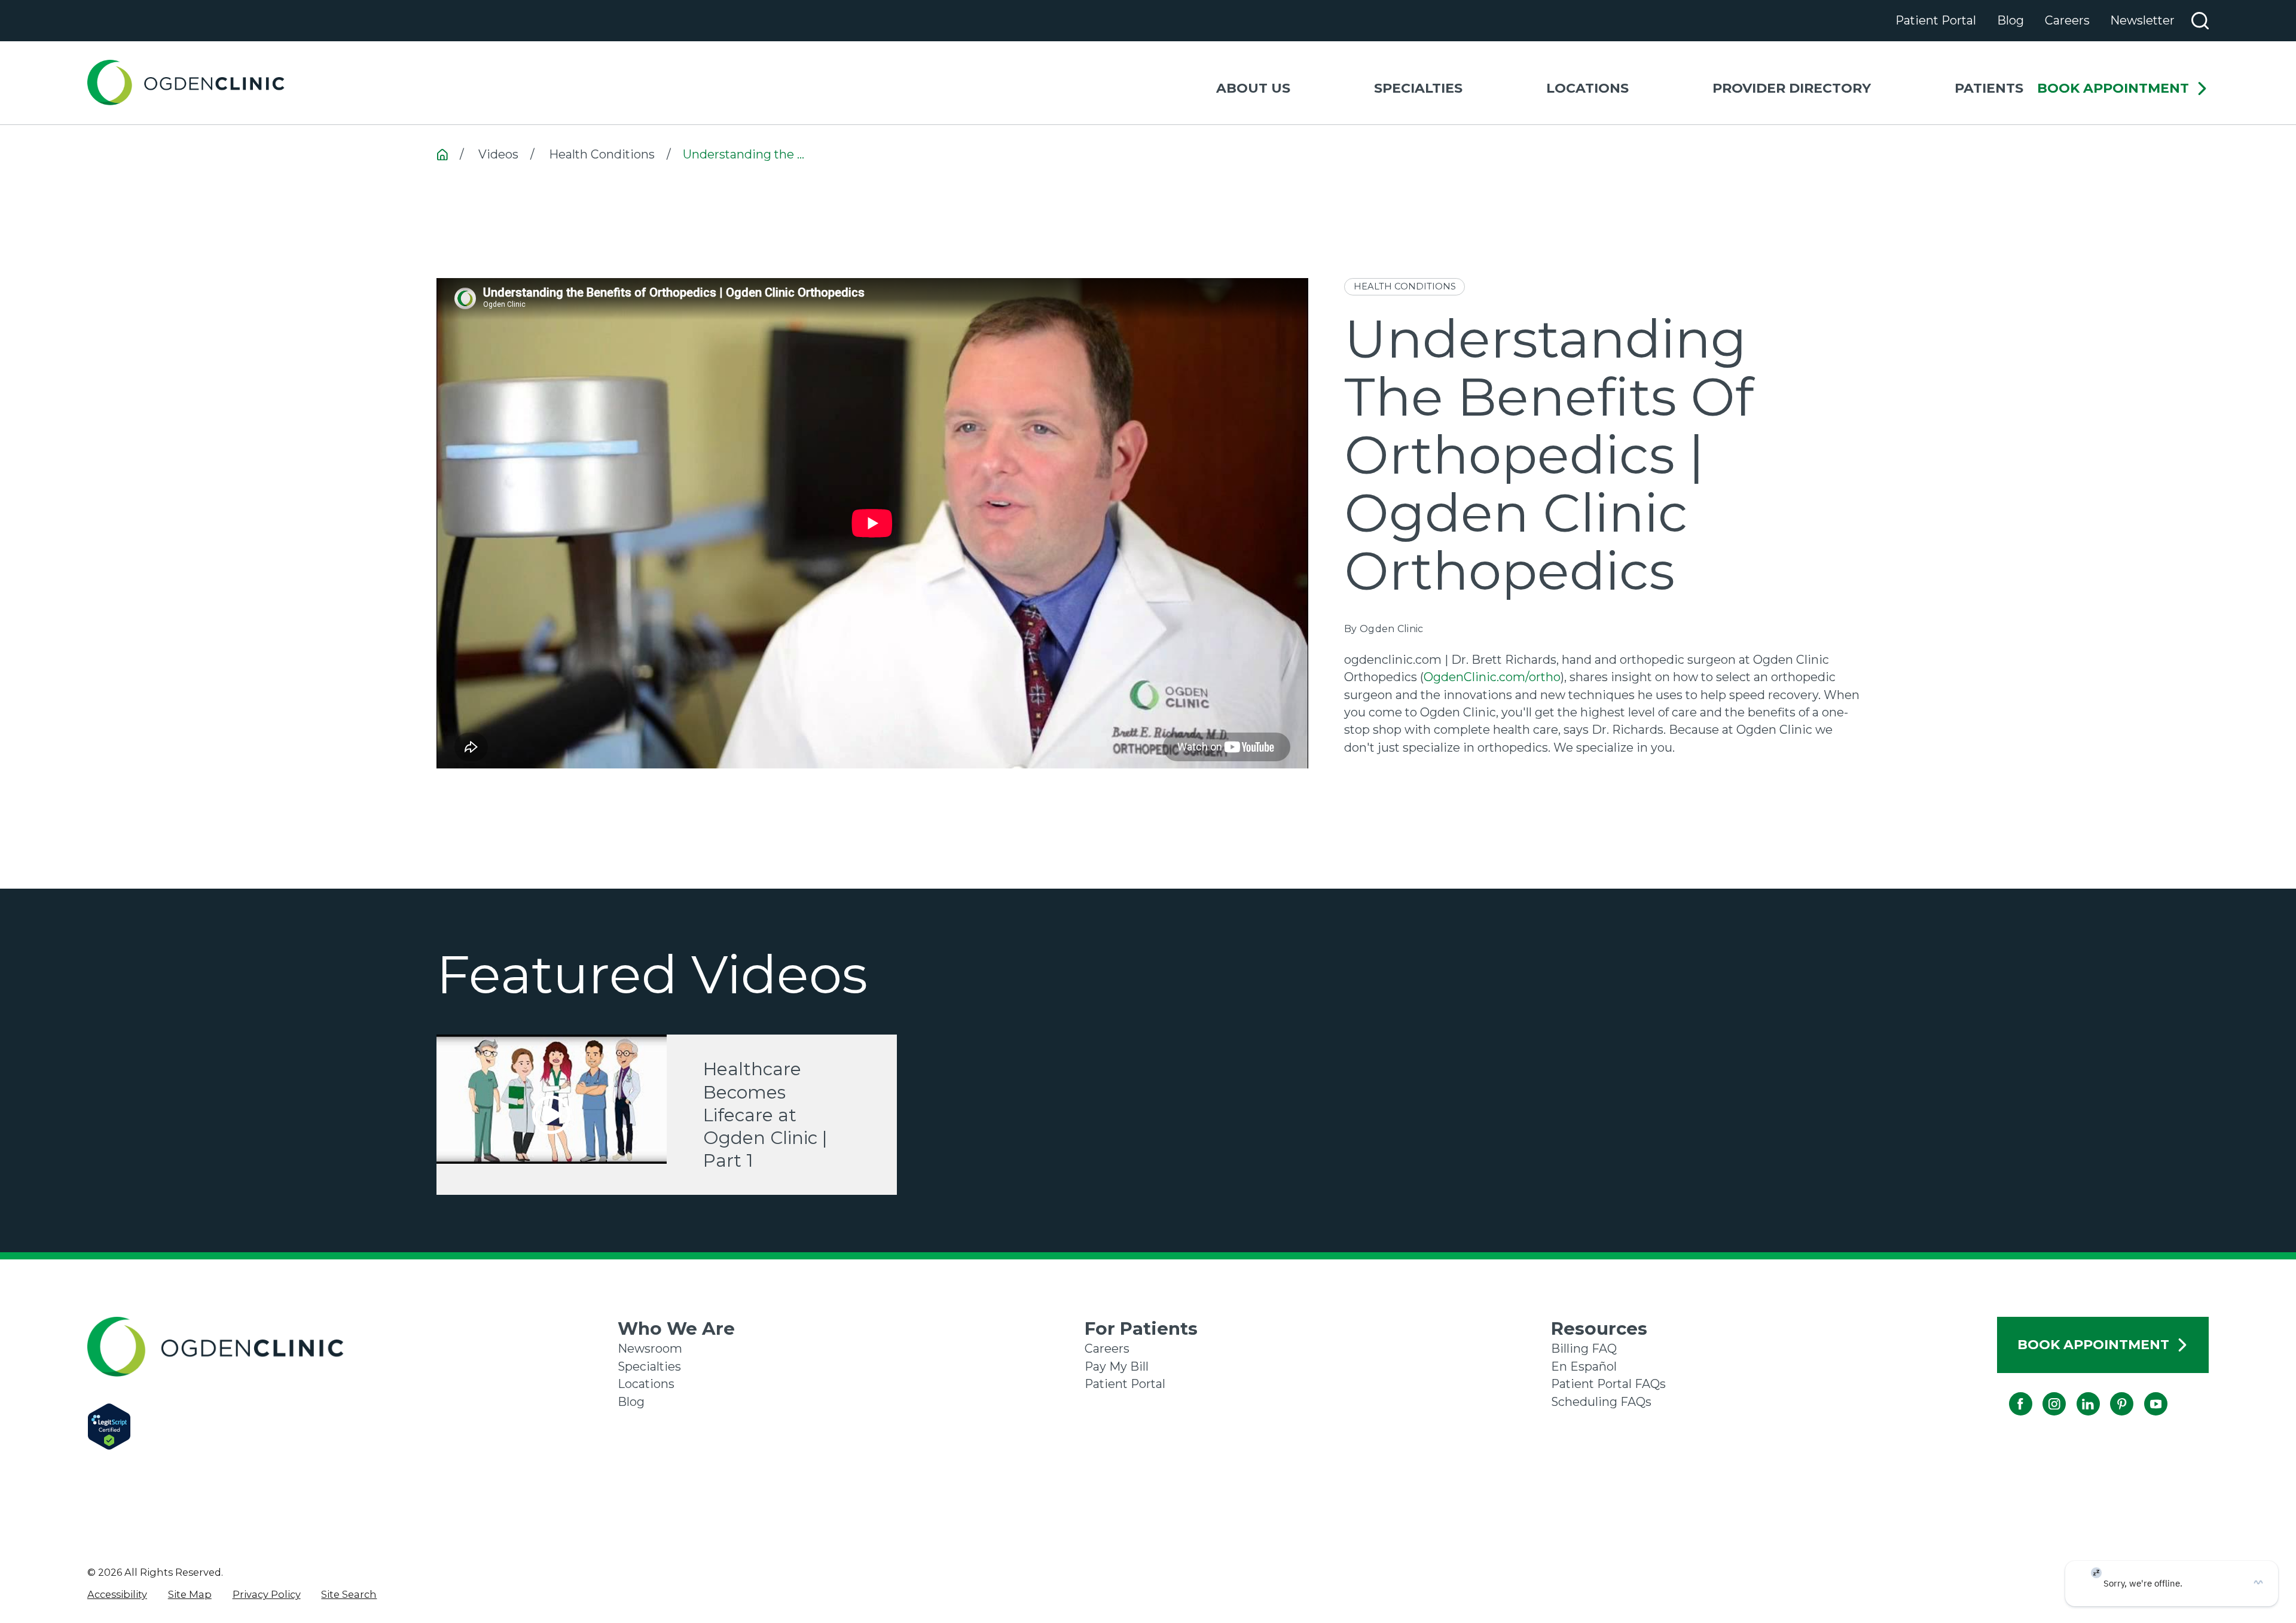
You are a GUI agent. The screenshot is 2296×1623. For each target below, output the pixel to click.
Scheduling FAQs (1601, 1402)
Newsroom (650, 1349)
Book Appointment (2113, 89)
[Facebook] (2009, 1392)
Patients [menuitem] (1989, 88)
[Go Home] (442, 155)
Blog (2010, 20)
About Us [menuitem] (1253, 88)
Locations (646, 1384)
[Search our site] (2200, 21)
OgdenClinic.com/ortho (1492, 677)
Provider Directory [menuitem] (1792, 88)
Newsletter (2142, 20)
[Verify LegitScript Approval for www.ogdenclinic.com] (352, 1427)
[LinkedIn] (2076, 1392)
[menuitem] (117, 1594)
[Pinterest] (2110, 1392)
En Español (1584, 1366)
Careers (2067, 20)
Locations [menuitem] (1587, 88)
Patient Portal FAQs (1608, 1384)
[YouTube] (2144, 1392)
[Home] (186, 83)
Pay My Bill (1117, 1366)
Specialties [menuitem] (1418, 88)
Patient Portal (1936, 20)
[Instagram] (2043, 1392)
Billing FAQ (1584, 1349)
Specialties (649, 1366)
